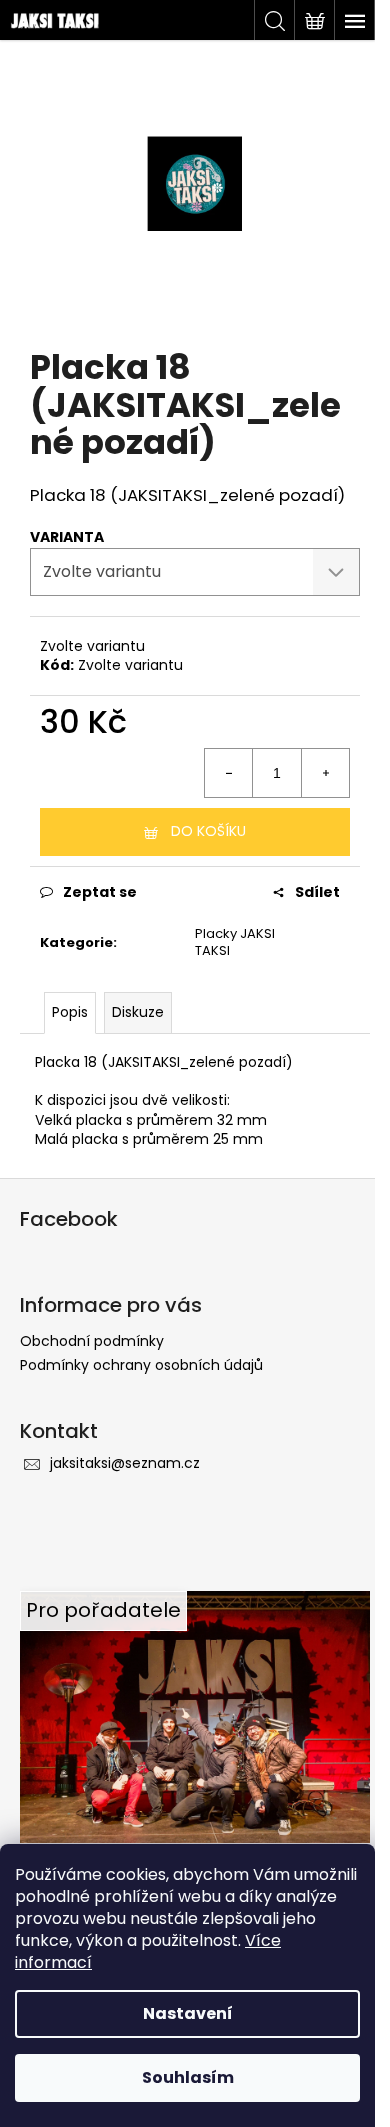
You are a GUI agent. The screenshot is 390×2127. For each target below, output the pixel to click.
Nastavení (188, 2013)
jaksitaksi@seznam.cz (125, 1463)
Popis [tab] (70, 1012)
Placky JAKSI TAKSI (235, 942)
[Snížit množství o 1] (229, 773)
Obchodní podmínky (92, 1341)
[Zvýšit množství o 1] (325, 773)
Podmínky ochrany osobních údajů (141, 1365)
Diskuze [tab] (138, 1012)
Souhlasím (188, 2077)
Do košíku (208, 831)
